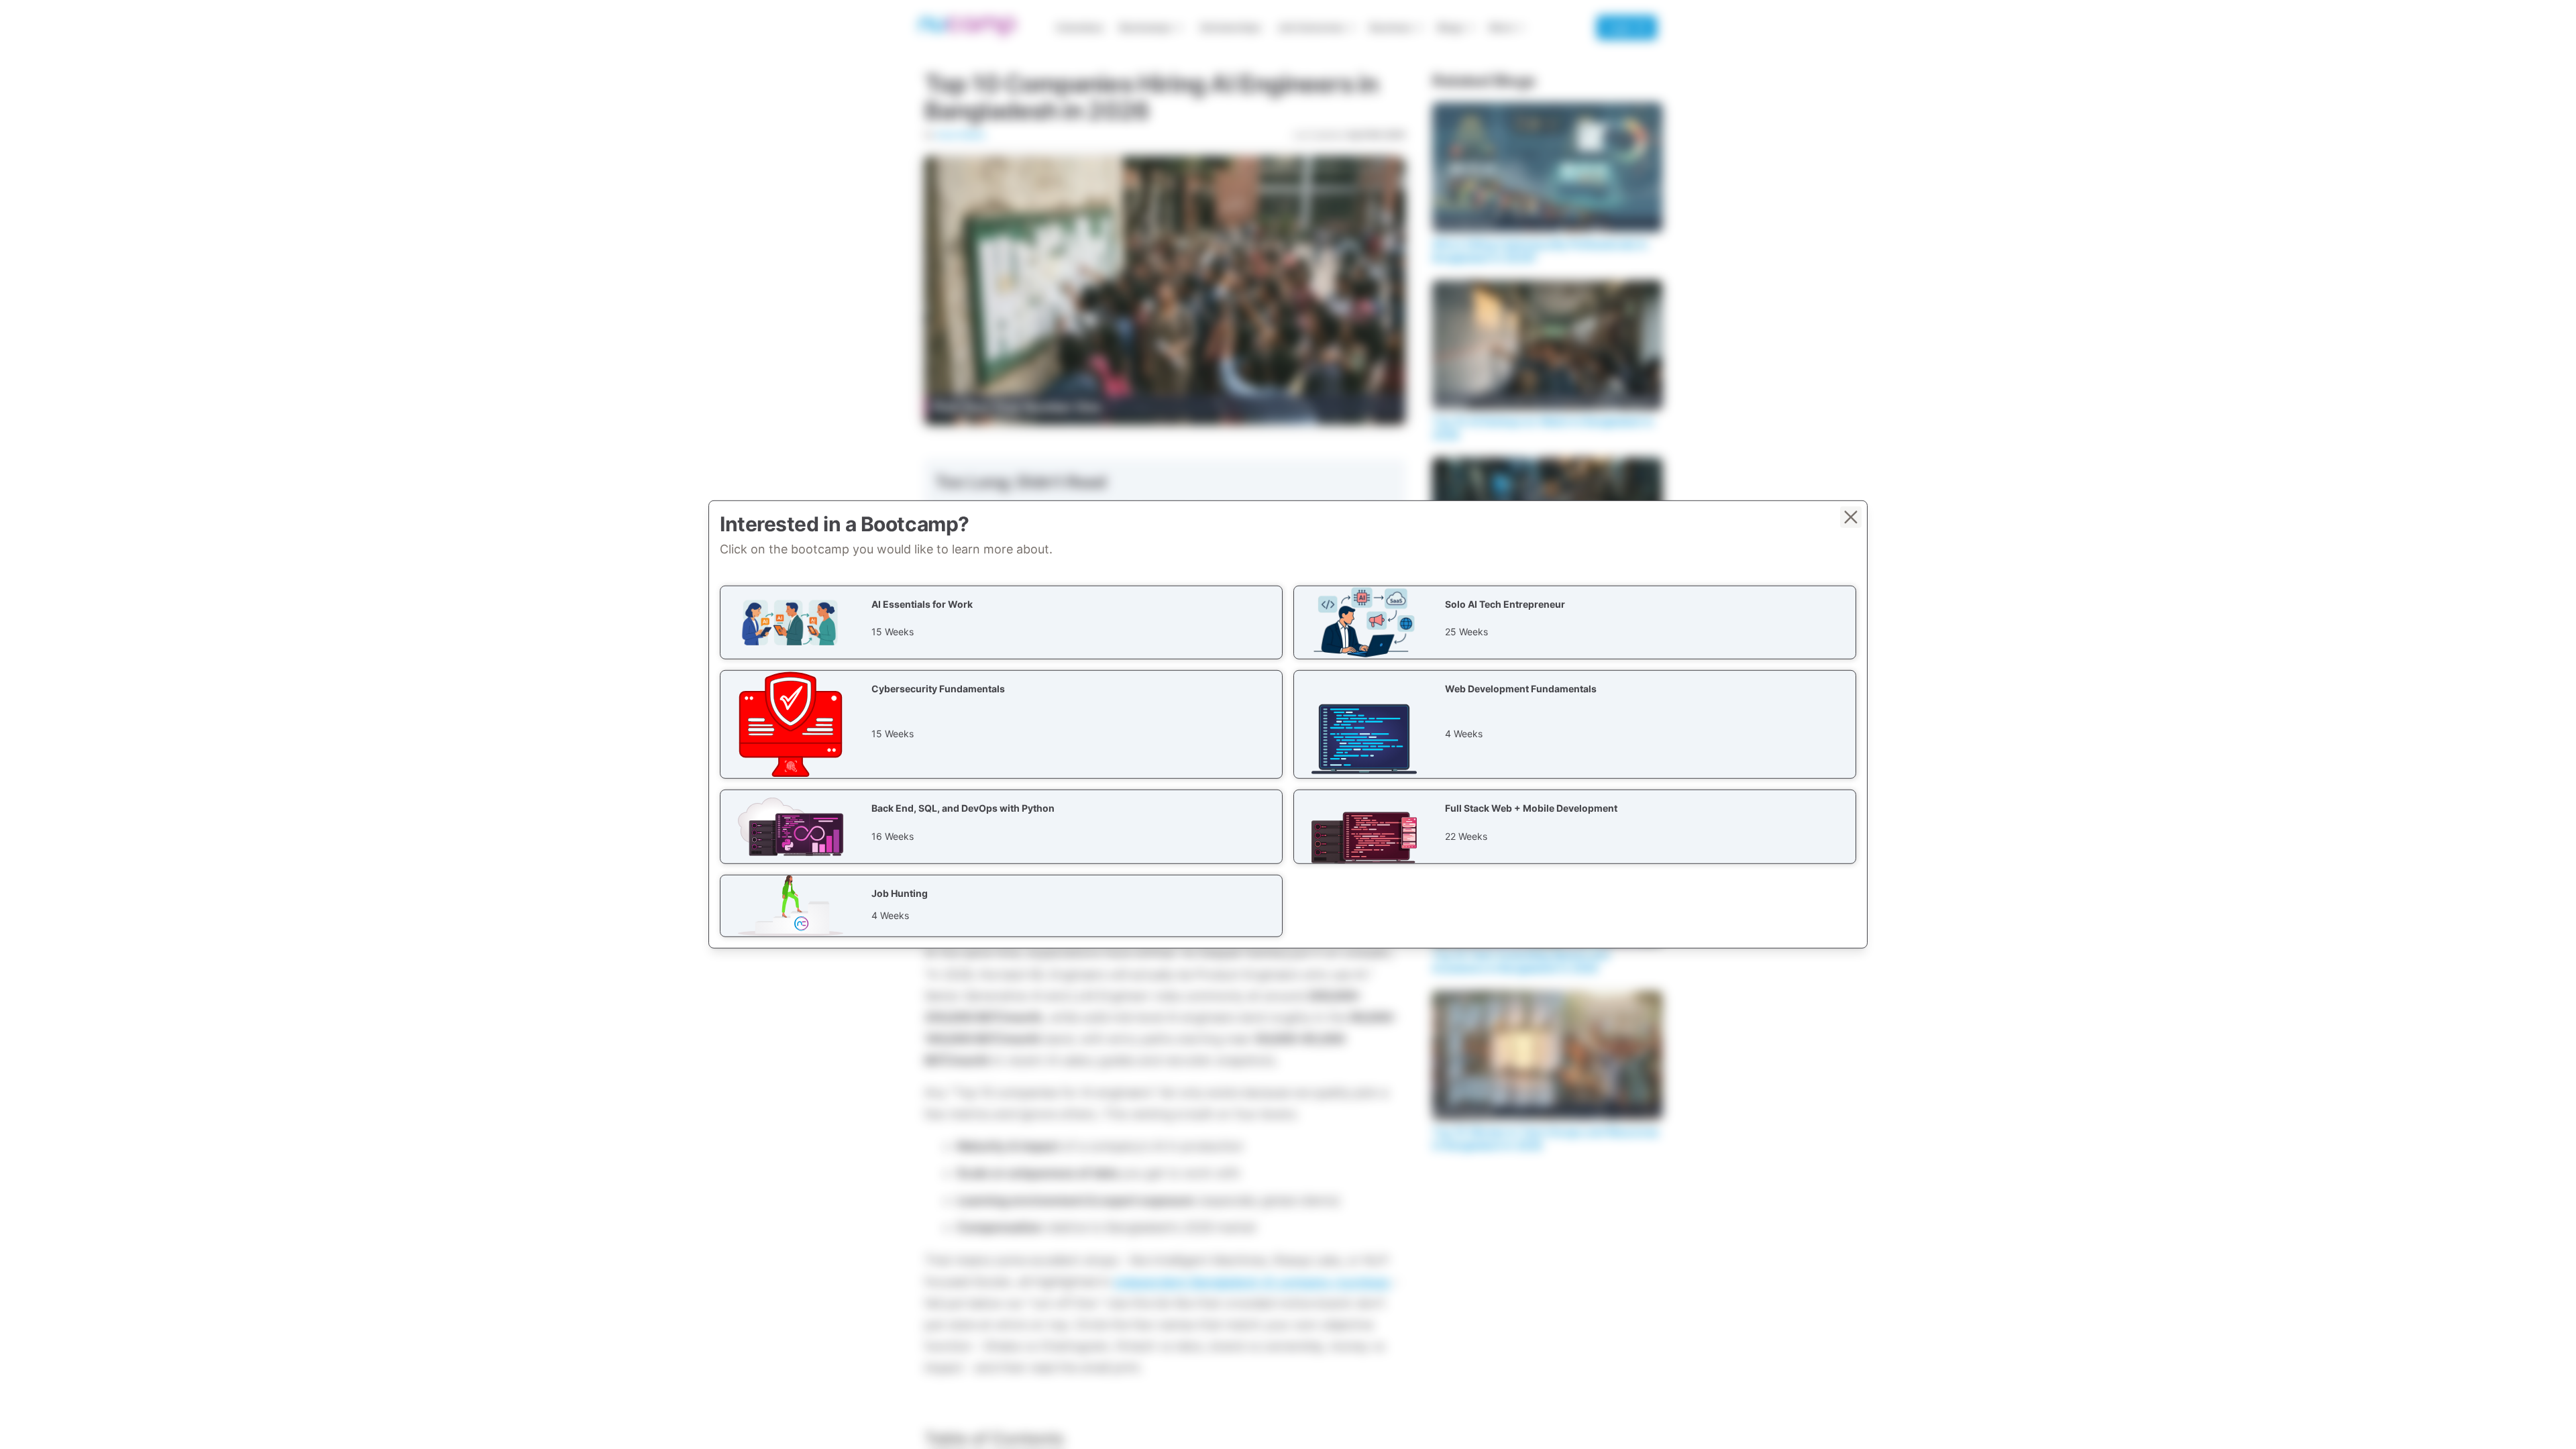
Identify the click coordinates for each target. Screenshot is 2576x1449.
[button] (1001, 623)
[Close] (1851, 517)
